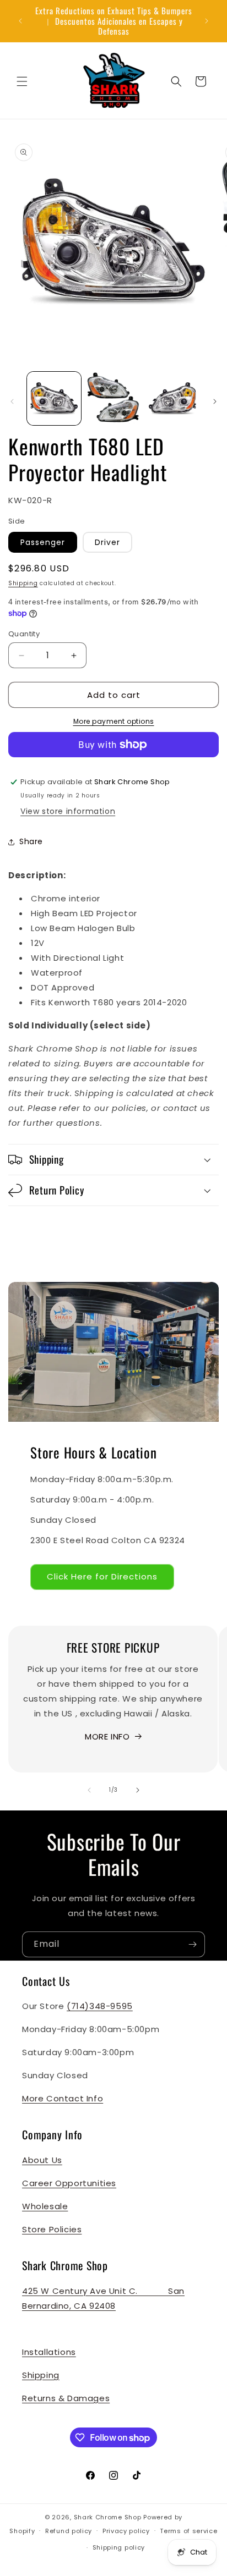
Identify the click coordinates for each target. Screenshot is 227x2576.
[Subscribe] (192, 1944)
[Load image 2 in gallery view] (113, 399)
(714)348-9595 (100, 2006)
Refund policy (69, 2531)
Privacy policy (126, 2531)
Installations (49, 2352)
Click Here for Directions (102, 1576)
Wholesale (45, 2206)
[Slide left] (12, 401)
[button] (22, 81)
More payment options (114, 721)
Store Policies (52, 2229)
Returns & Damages (66, 2398)
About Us (42, 2160)
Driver (107, 542)
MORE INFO (107, 1736)
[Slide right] (215, 401)
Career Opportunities (69, 2183)
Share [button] (31, 841)
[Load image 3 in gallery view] (172, 399)
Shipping (23, 583)
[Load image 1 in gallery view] (54, 399)
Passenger (43, 542)
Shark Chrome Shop (108, 2517)
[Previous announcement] (20, 21)
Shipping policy (119, 2547)
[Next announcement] (207, 21)
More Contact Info (63, 2098)
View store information (68, 811)
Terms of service (188, 2531)
